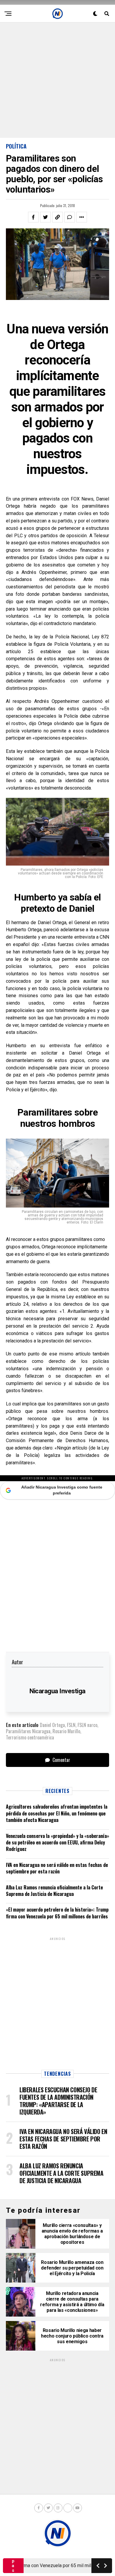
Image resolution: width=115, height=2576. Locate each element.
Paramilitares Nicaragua (28, 1731)
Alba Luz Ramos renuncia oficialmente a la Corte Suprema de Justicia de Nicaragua (54, 1891)
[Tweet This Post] (45, 217)
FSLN (71, 1725)
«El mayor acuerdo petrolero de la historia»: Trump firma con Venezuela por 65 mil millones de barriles (57, 1913)
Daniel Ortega (52, 1725)
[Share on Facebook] (33, 217)
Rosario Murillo (66, 1731)
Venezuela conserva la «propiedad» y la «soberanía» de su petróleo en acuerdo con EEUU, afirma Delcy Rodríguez (57, 1843)
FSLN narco (87, 1725)
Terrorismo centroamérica (30, 1737)
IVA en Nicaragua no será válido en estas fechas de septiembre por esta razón (57, 1868)
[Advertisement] (57, 80)
